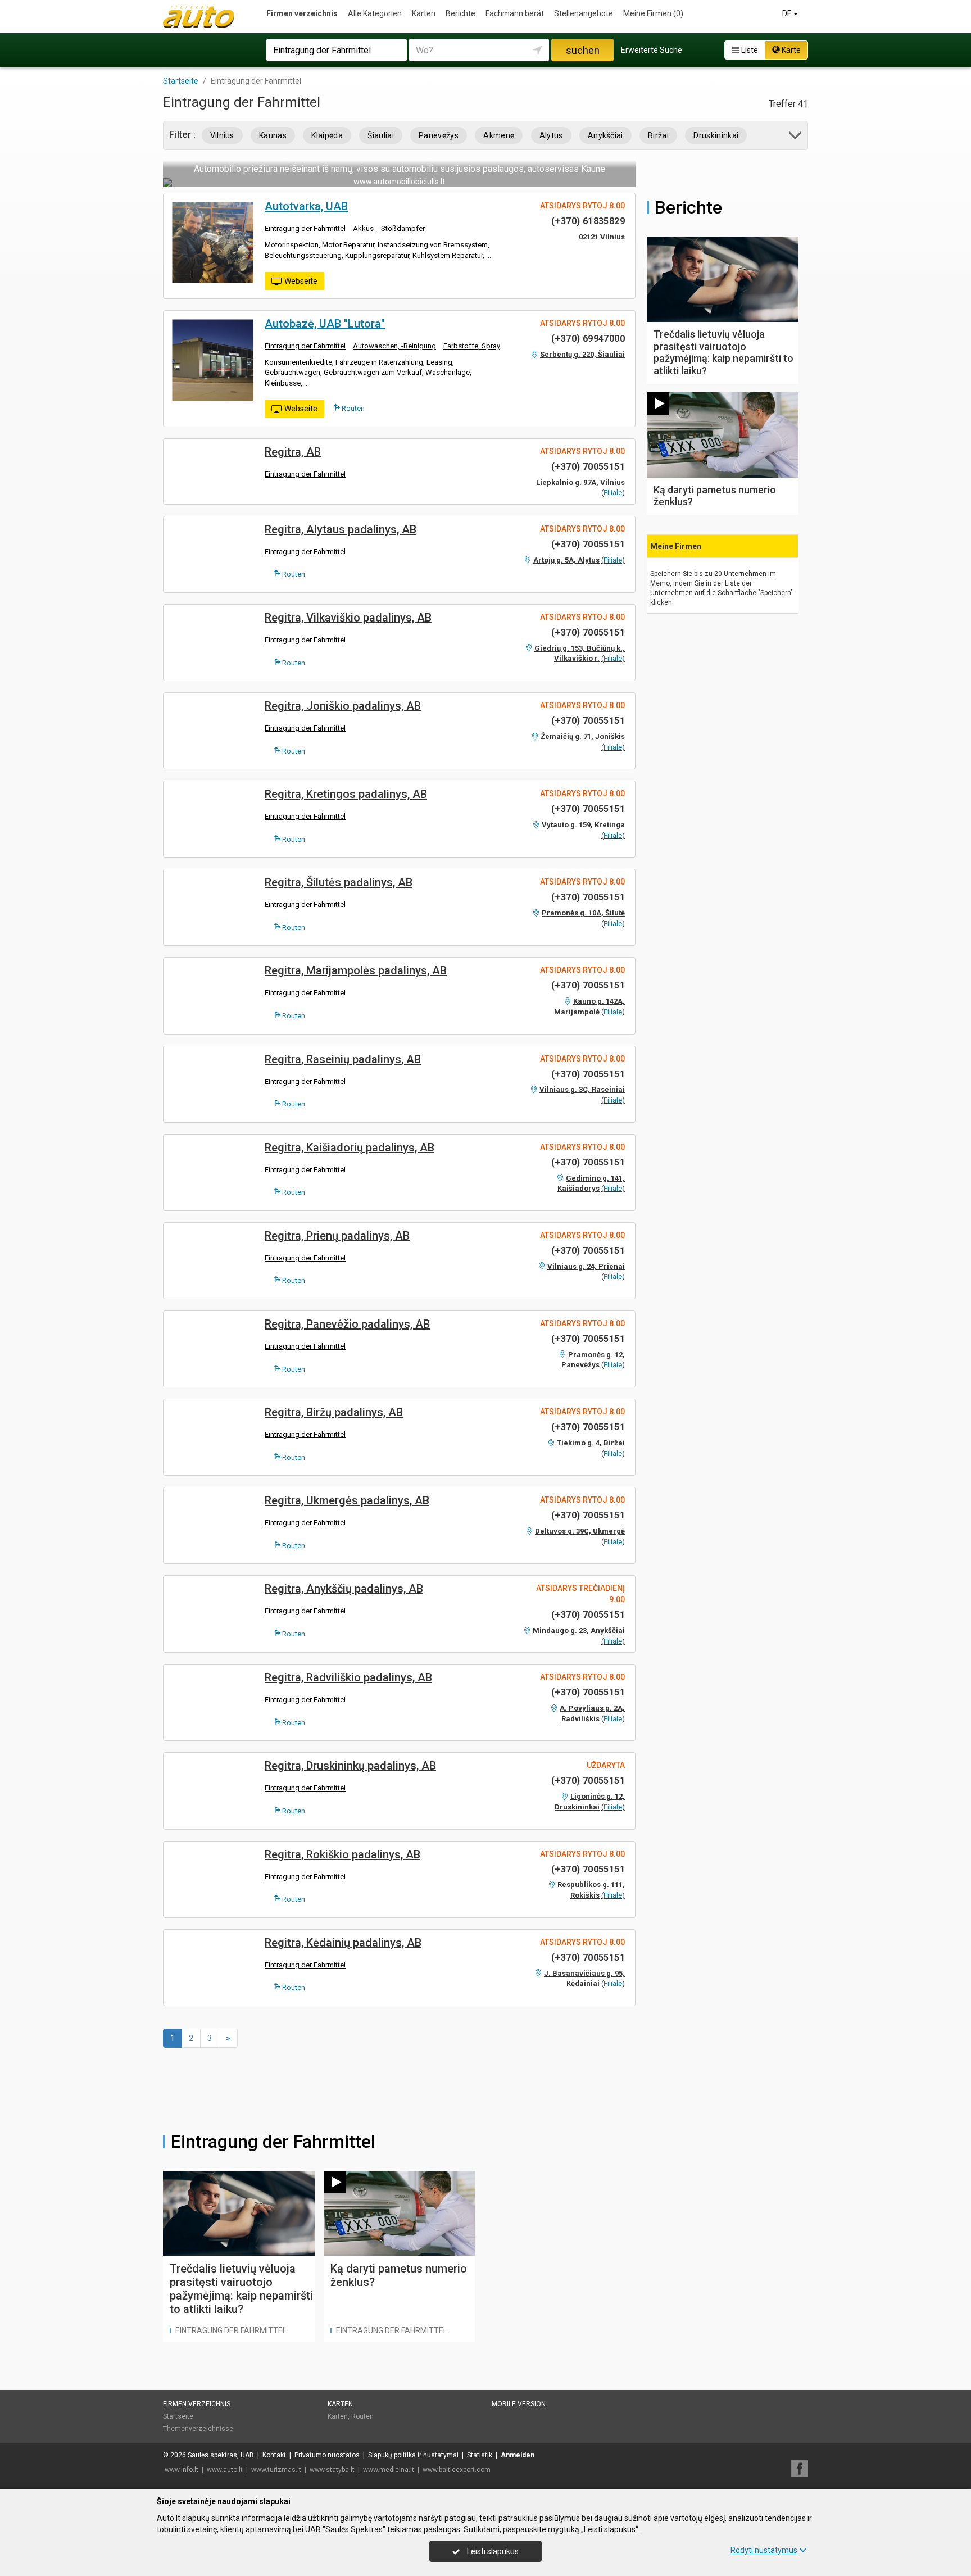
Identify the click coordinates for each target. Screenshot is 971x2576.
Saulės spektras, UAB (221, 2455)
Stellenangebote (584, 13)
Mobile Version (519, 2404)
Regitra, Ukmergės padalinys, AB (347, 1500)
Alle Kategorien (375, 13)
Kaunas (273, 135)
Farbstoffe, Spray (472, 346)
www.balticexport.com (457, 2470)
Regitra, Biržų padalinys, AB (334, 1412)
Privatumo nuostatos (327, 2455)
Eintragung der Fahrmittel (305, 228)
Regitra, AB (293, 452)
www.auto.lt (225, 2470)
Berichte (460, 13)
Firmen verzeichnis (302, 13)
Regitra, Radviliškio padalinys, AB (348, 1677)
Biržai (658, 135)
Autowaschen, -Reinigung (394, 346)
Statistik (480, 2455)
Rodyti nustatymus (764, 2550)
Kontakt (274, 2455)
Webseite (301, 281)
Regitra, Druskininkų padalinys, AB (350, 1766)
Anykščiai (605, 135)
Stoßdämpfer (403, 228)
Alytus (551, 135)
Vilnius (222, 135)
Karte (790, 50)
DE (788, 13)
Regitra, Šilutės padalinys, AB (339, 882)
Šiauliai (381, 135)
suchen (583, 50)
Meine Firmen (653, 13)
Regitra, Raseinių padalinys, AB (343, 1059)
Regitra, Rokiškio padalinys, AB (342, 1854)
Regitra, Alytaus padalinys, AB (341, 529)
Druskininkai (716, 135)
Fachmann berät (515, 13)
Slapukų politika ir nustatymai (413, 2455)
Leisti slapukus (492, 2551)
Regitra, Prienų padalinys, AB (337, 1236)
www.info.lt (182, 2470)
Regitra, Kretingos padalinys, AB (346, 794)
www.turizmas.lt (276, 2470)
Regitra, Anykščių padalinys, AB (344, 1589)
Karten (424, 13)
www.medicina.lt (389, 2470)
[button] (796, 137)
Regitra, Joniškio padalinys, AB (343, 706)
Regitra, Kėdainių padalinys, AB (343, 1943)
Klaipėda (327, 135)
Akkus (363, 228)
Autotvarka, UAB (306, 206)
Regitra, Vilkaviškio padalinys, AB (348, 618)
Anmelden (518, 2455)
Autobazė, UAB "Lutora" (325, 324)
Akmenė (499, 135)
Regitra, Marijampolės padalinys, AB (356, 970)
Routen (352, 408)
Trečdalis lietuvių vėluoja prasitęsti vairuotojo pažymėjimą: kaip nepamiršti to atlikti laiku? (241, 2289)
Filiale (613, 493)
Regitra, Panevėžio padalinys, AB (347, 1324)
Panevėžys (439, 135)
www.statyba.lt (332, 2470)
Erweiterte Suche (652, 50)
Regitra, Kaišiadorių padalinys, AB (350, 1148)
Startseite (178, 2416)
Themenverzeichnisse (198, 2429)
